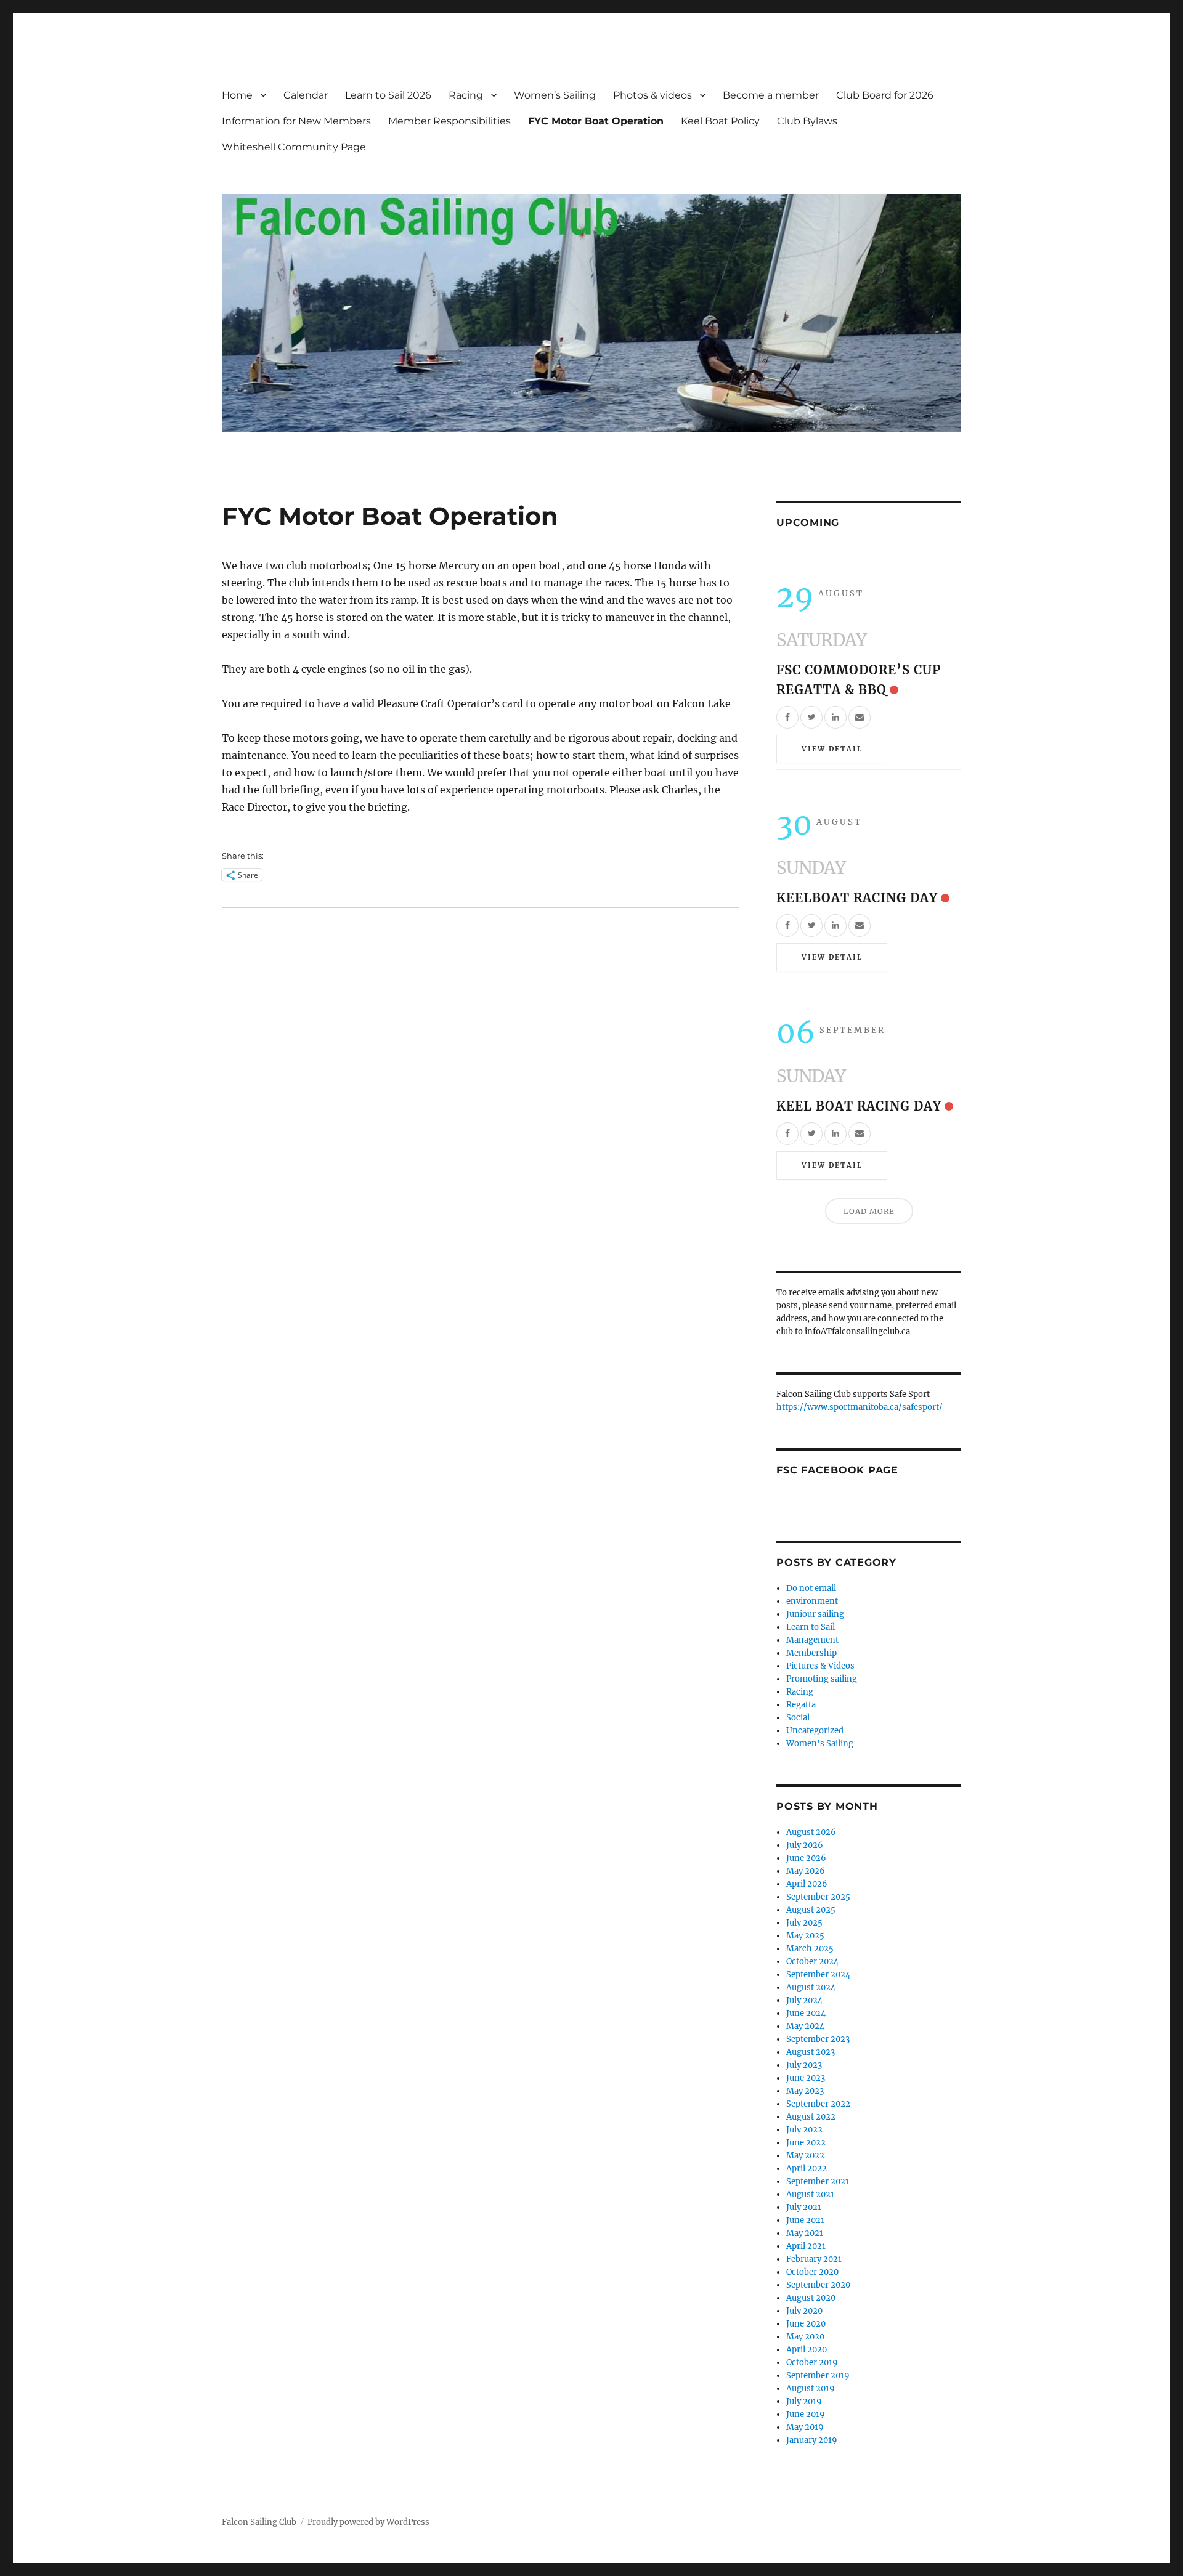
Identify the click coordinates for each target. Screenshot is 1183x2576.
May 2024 (805, 2026)
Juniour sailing (815, 1614)
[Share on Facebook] (787, 717)
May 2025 (805, 1936)
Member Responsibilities (449, 121)
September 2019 (818, 2376)
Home (237, 95)
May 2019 (805, 2427)
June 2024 (806, 2013)
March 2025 (810, 1949)
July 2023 (804, 2065)
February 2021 (814, 2259)
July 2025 (804, 1923)
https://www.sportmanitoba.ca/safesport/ (860, 1407)
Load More (869, 1211)
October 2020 (812, 2272)
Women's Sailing (820, 1744)
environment (812, 1601)
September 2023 (818, 2039)
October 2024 (812, 1962)
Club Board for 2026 (885, 95)
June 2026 (806, 1858)
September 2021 (818, 2181)
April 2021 (806, 2246)
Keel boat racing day (859, 1106)
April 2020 (807, 2350)
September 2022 (818, 2104)
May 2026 (806, 1871)
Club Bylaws (807, 121)
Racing (466, 95)
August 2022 (811, 2117)
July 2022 (804, 2130)
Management (812, 1640)
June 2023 (806, 2078)
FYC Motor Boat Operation (596, 121)
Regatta (801, 1705)
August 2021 (810, 2194)
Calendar (306, 95)
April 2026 (807, 1884)
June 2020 (806, 2324)
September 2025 (818, 1897)
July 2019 (804, 2401)
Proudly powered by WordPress (368, 2522)
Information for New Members (296, 121)
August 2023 (811, 2052)
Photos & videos (652, 95)
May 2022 (805, 2156)
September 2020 (818, 2285)
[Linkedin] (835, 717)
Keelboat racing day (857, 898)
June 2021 (805, 2220)
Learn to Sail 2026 (388, 95)
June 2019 (806, 2414)
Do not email (811, 1588)
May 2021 (805, 2233)
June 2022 (806, 2143)
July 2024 (804, 2000)
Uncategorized (815, 1731)
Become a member (771, 95)
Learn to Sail (811, 1627)
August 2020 (811, 2298)
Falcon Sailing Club (259, 2522)
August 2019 (811, 2388)
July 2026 (805, 1845)
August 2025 (811, 1910)
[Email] (860, 717)
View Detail (832, 749)
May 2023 (805, 2091)
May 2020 (805, 2337)
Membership (811, 1653)
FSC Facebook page (837, 1470)
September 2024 (818, 1975)
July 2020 (804, 2311)
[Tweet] (811, 717)
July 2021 (804, 2207)
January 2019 (812, 2440)
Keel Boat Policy (720, 121)
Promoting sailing (822, 1679)
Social (798, 1718)
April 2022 (807, 2169)
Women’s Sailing (555, 95)
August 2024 (811, 1987)
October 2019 (812, 2363)
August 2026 (811, 1832)
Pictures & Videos (820, 1666)
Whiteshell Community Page (294, 147)
